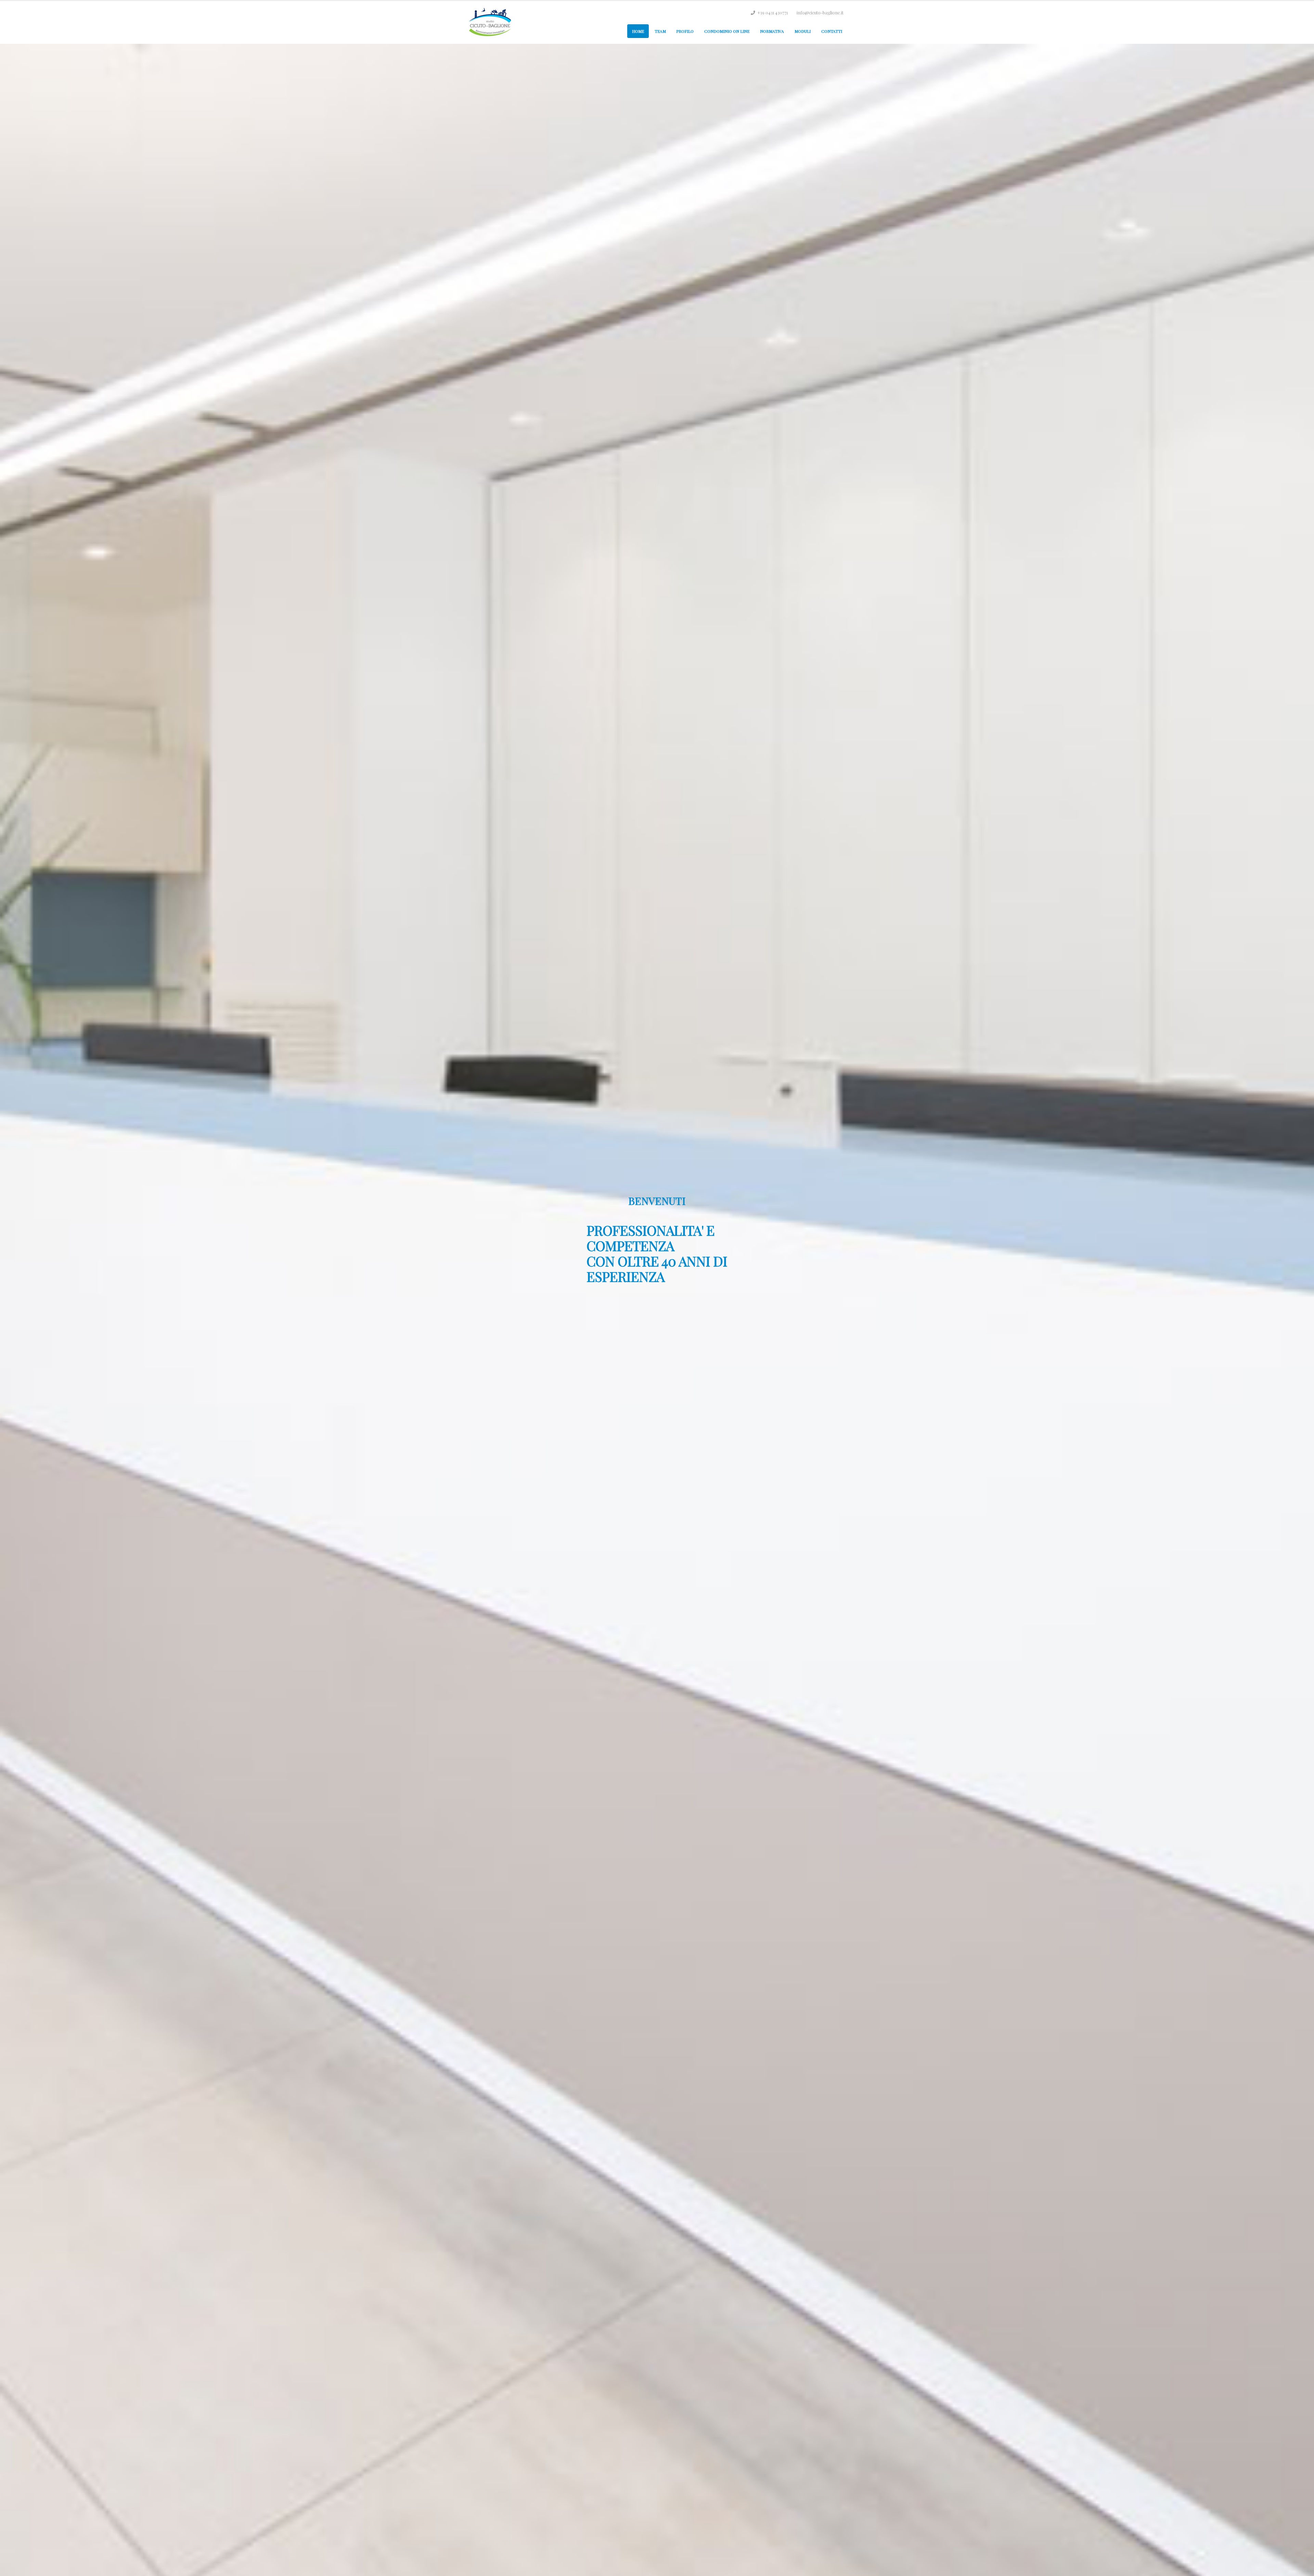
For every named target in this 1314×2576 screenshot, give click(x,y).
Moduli (803, 31)
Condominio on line (727, 31)
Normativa (772, 31)
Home (638, 31)
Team (660, 31)
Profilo (685, 31)
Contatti (832, 31)
